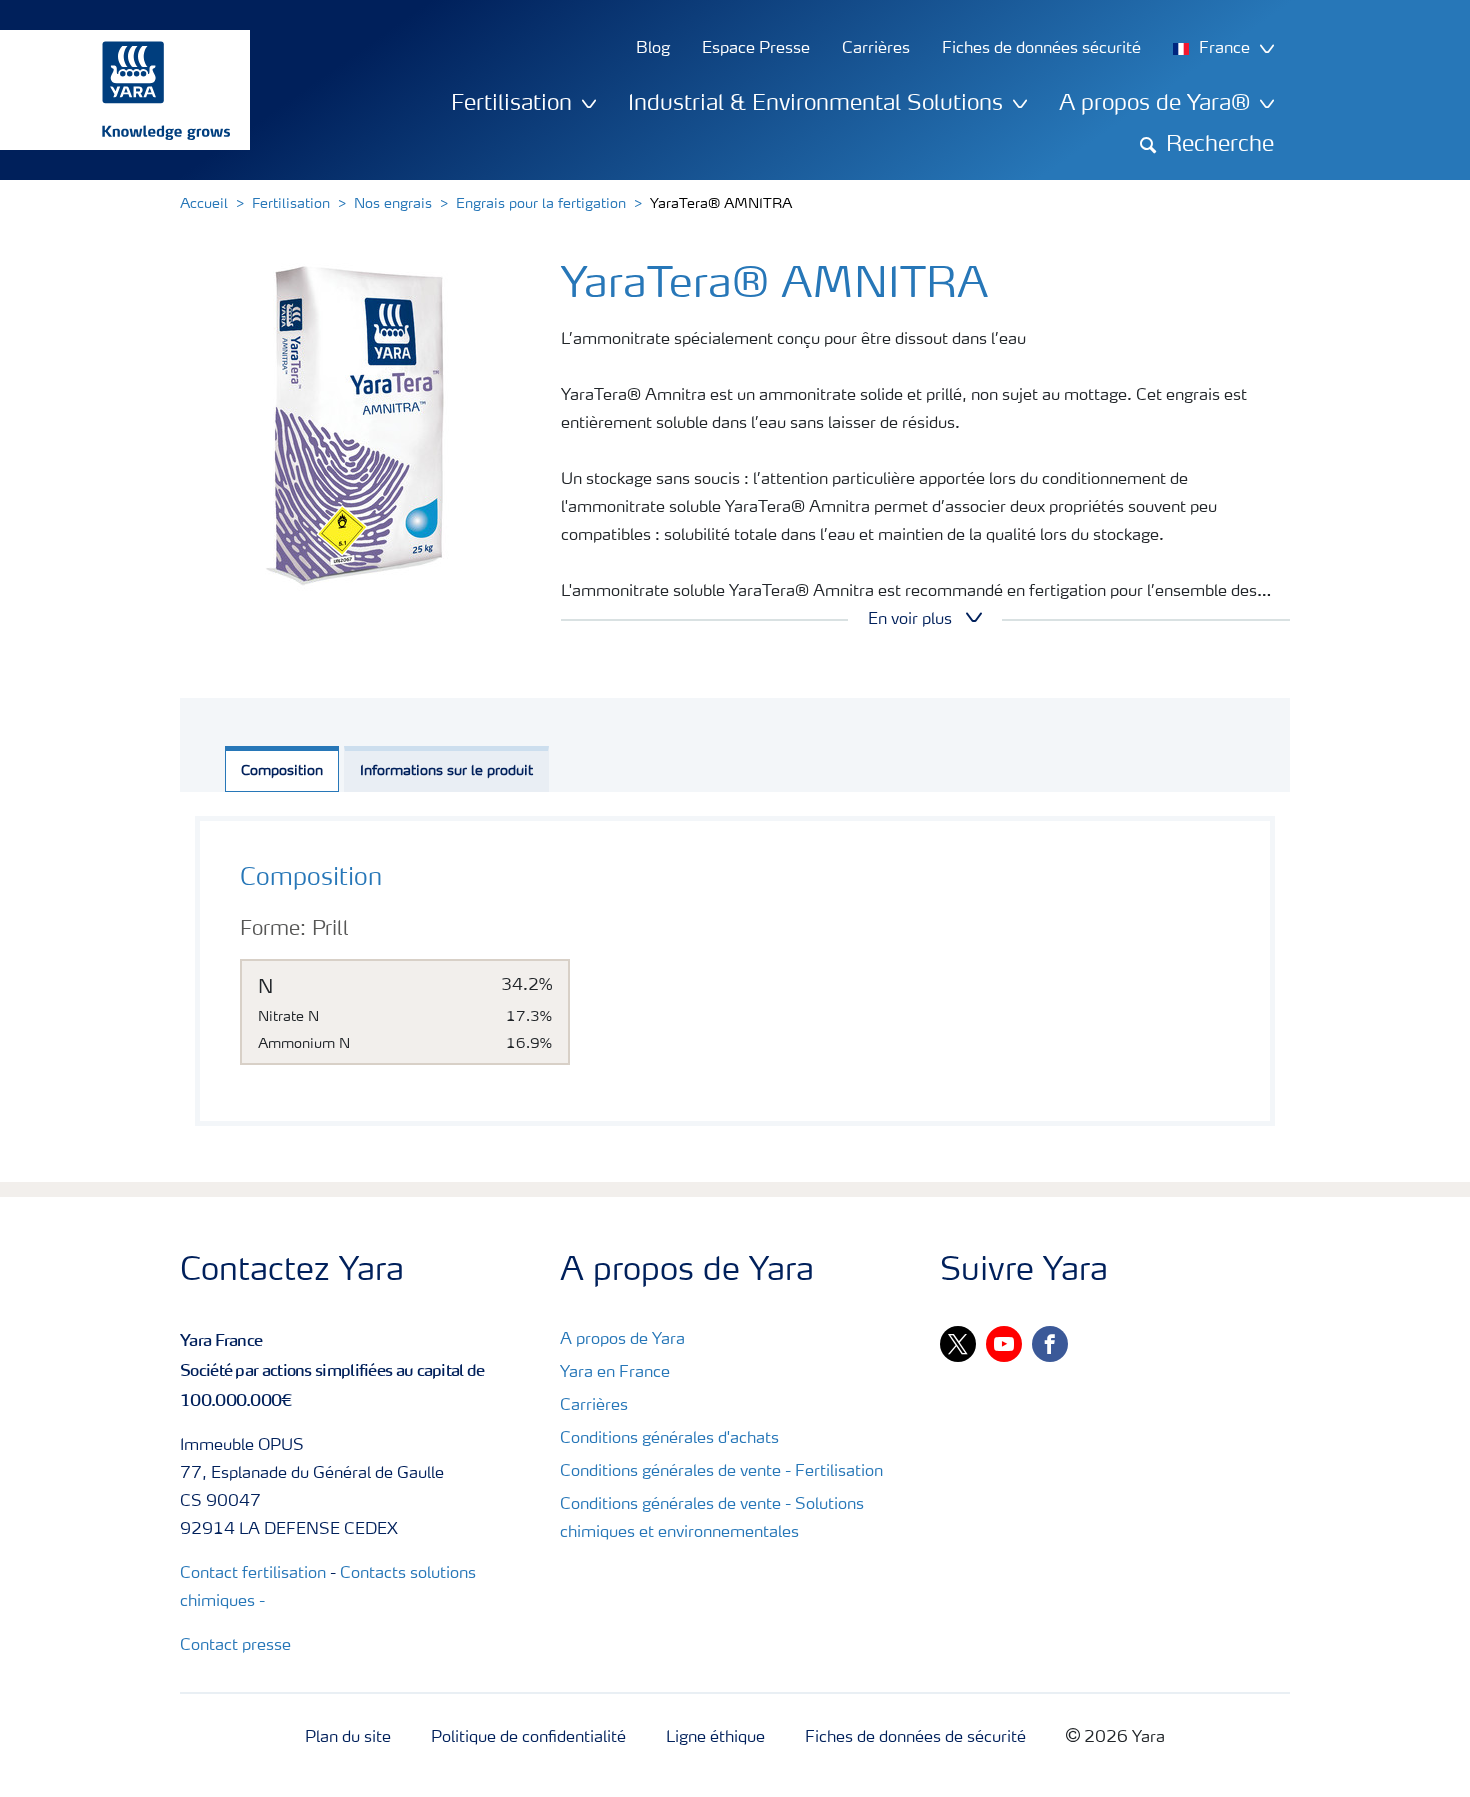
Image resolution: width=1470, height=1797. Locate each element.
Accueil (204, 204)
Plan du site (348, 1738)
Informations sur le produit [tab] (446, 771)
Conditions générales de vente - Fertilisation (721, 1472)
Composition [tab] (282, 771)
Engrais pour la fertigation (541, 204)
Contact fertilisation (253, 1574)
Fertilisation (291, 204)
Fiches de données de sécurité (915, 1738)
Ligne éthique (715, 1738)
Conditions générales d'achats (669, 1439)
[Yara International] (115, 90)
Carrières (594, 1406)
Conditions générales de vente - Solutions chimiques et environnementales (712, 1519)
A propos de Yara (622, 1340)
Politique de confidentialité (528, 1738)
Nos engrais (393, 204)
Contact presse (235, 1646)
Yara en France (615, 1373)
